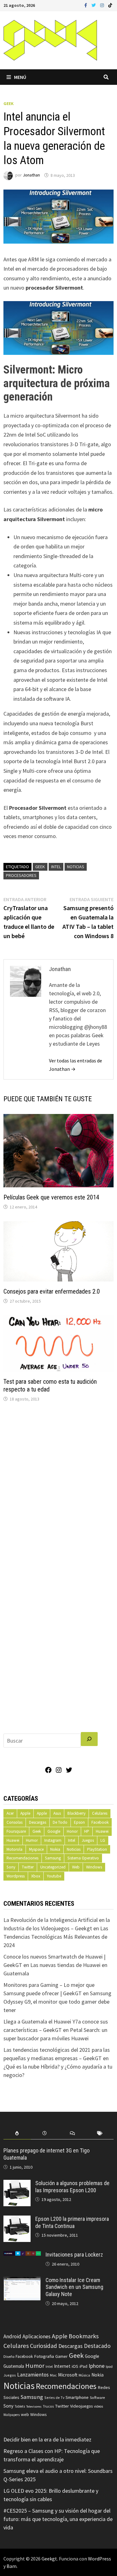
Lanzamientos (33, 2375)
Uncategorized (53, 1867)
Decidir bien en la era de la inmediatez (47, 2439)
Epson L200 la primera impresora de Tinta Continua (72, 2222)
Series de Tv (54, 2397)
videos (98, 2406)
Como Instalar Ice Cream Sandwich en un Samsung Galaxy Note (74, 2287)
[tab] (17, 2133)
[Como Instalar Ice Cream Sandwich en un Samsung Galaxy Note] (22, 2281)
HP (87, 1831)
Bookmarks (84, 2336)
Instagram (53, 1840)
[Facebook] (86, 5)
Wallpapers (12, 2415)
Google (54, 1831)
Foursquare (16, 1831)
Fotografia (44, 2356)
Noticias (76, 867)
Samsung (53, 1858)
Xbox (36, 1876)
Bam (12, 2566)
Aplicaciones (37, 2336)
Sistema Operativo (83, 1858)
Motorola (15, 1849)
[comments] (72, 2133)
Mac (53, 2375)
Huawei (102, 1831)
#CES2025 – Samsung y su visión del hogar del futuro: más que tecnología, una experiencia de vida (58, 2519)
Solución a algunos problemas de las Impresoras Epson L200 (72, 2187)
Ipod (109, 2366)
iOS (75, 2366)
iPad (83, 2366)
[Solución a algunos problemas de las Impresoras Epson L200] (17, 2184)
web (25, 2415)
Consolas (15, 1822)
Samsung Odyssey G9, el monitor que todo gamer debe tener (57, 2002)
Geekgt (49, 2559)
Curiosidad (44, 2346)
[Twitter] (94, 5)
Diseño (9, 2356)
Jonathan (31, 175)
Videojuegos (81, 2406)
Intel (56, 867)
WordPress (100, 2559)
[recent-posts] (45, 2133)
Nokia (55, 1849)
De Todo (60, 1822)
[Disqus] (59, 1491)
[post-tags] (100, 2133)
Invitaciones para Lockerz (74, 2255)
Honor (72, 1831)
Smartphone (77, 2397)
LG (103, 1840)
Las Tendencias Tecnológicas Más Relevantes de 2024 (56, 1937)
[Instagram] (103, 5)
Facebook (100, 1822)
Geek (9, 103)
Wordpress (16, 1876)
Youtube (54, 1876)
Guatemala (14, 2366)
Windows (94, 1867)
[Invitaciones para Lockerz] (22, 2255)
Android (12, 2336)
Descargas (38, 1822)
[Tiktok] (110, 5)
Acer (10, 1813)
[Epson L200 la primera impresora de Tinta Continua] (17, 2220)
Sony (11, 1867)
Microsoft (68, 2375)
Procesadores (21, 875)
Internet (62, 2366)
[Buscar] (89, 1739)
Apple (25, 1813)
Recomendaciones (22, 1858)
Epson (79, 1822)
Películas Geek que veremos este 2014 (51, 1197)
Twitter (28, 1867)
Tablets (20, 2406)
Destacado (97, 2346)
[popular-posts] (17, 2133)
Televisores (34, 2406)
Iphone (97, 2366)
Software (97, 2397)
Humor (32, 1840)
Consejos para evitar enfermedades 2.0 (52, 1291)
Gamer (61, 2356)
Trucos (48, 2406)
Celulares (100, 1813)
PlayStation (97, 1849)
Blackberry (76, 1813)
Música (84, 2375)
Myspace (36, 1849)
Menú (20, 77)
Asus (57, 1813)
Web (76, 1867)
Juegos (88, 1840)
